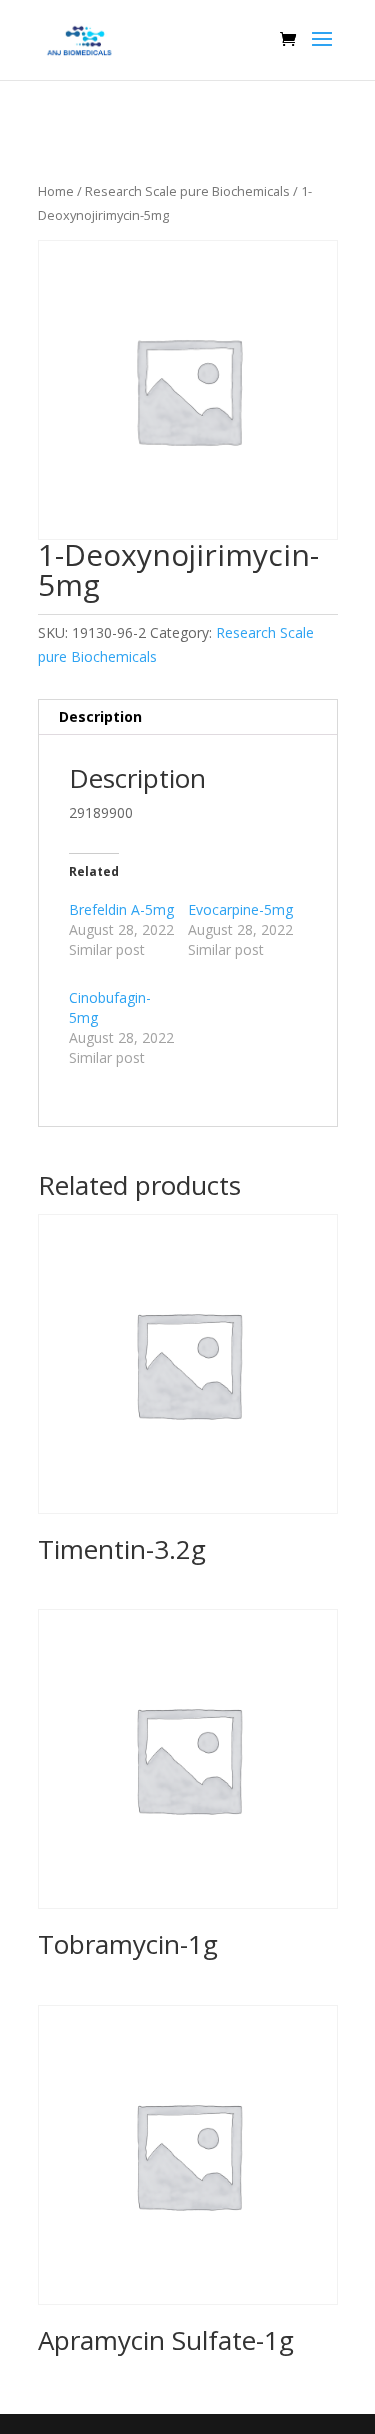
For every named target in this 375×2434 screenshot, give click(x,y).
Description (100, 716)
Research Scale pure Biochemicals (187, 191)
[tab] (188, 717)
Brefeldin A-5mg (121, 909)
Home (56, 191)
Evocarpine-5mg (240, 909)
